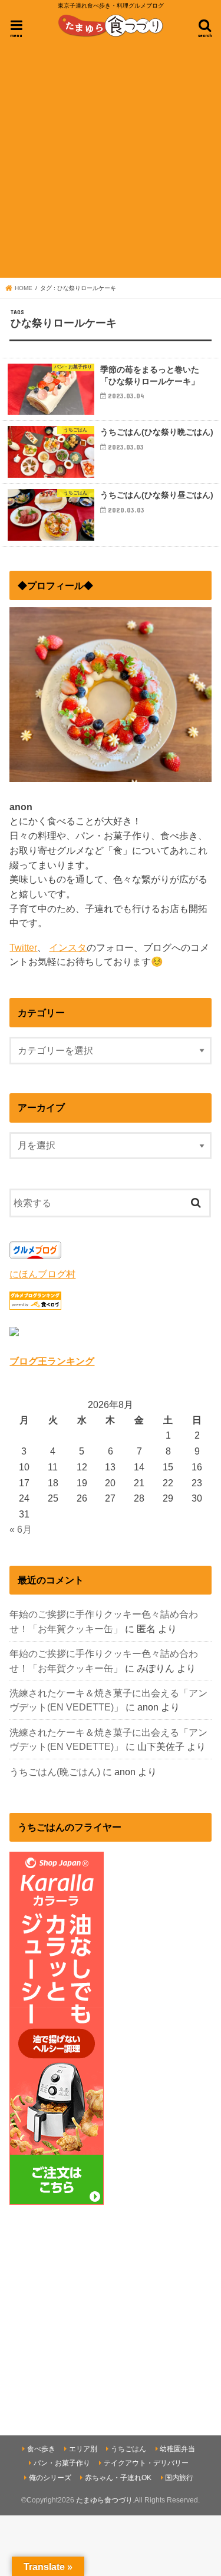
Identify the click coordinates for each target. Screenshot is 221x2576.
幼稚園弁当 (177, 2449)
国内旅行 (179, 2478)
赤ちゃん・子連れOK (118, 2478)
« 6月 (21, 1529)
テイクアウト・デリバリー (146, 2463)
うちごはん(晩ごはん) (55, 1772)
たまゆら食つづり (104, 2500)
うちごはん (128, 2449)
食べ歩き (41, 2449)
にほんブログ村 (42, 1274)
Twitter (23, 947)
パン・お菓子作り (62, 2463)
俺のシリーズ (50, 2478)
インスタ (68, 947)
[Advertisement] (111, 159)
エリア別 (83, 2449)
